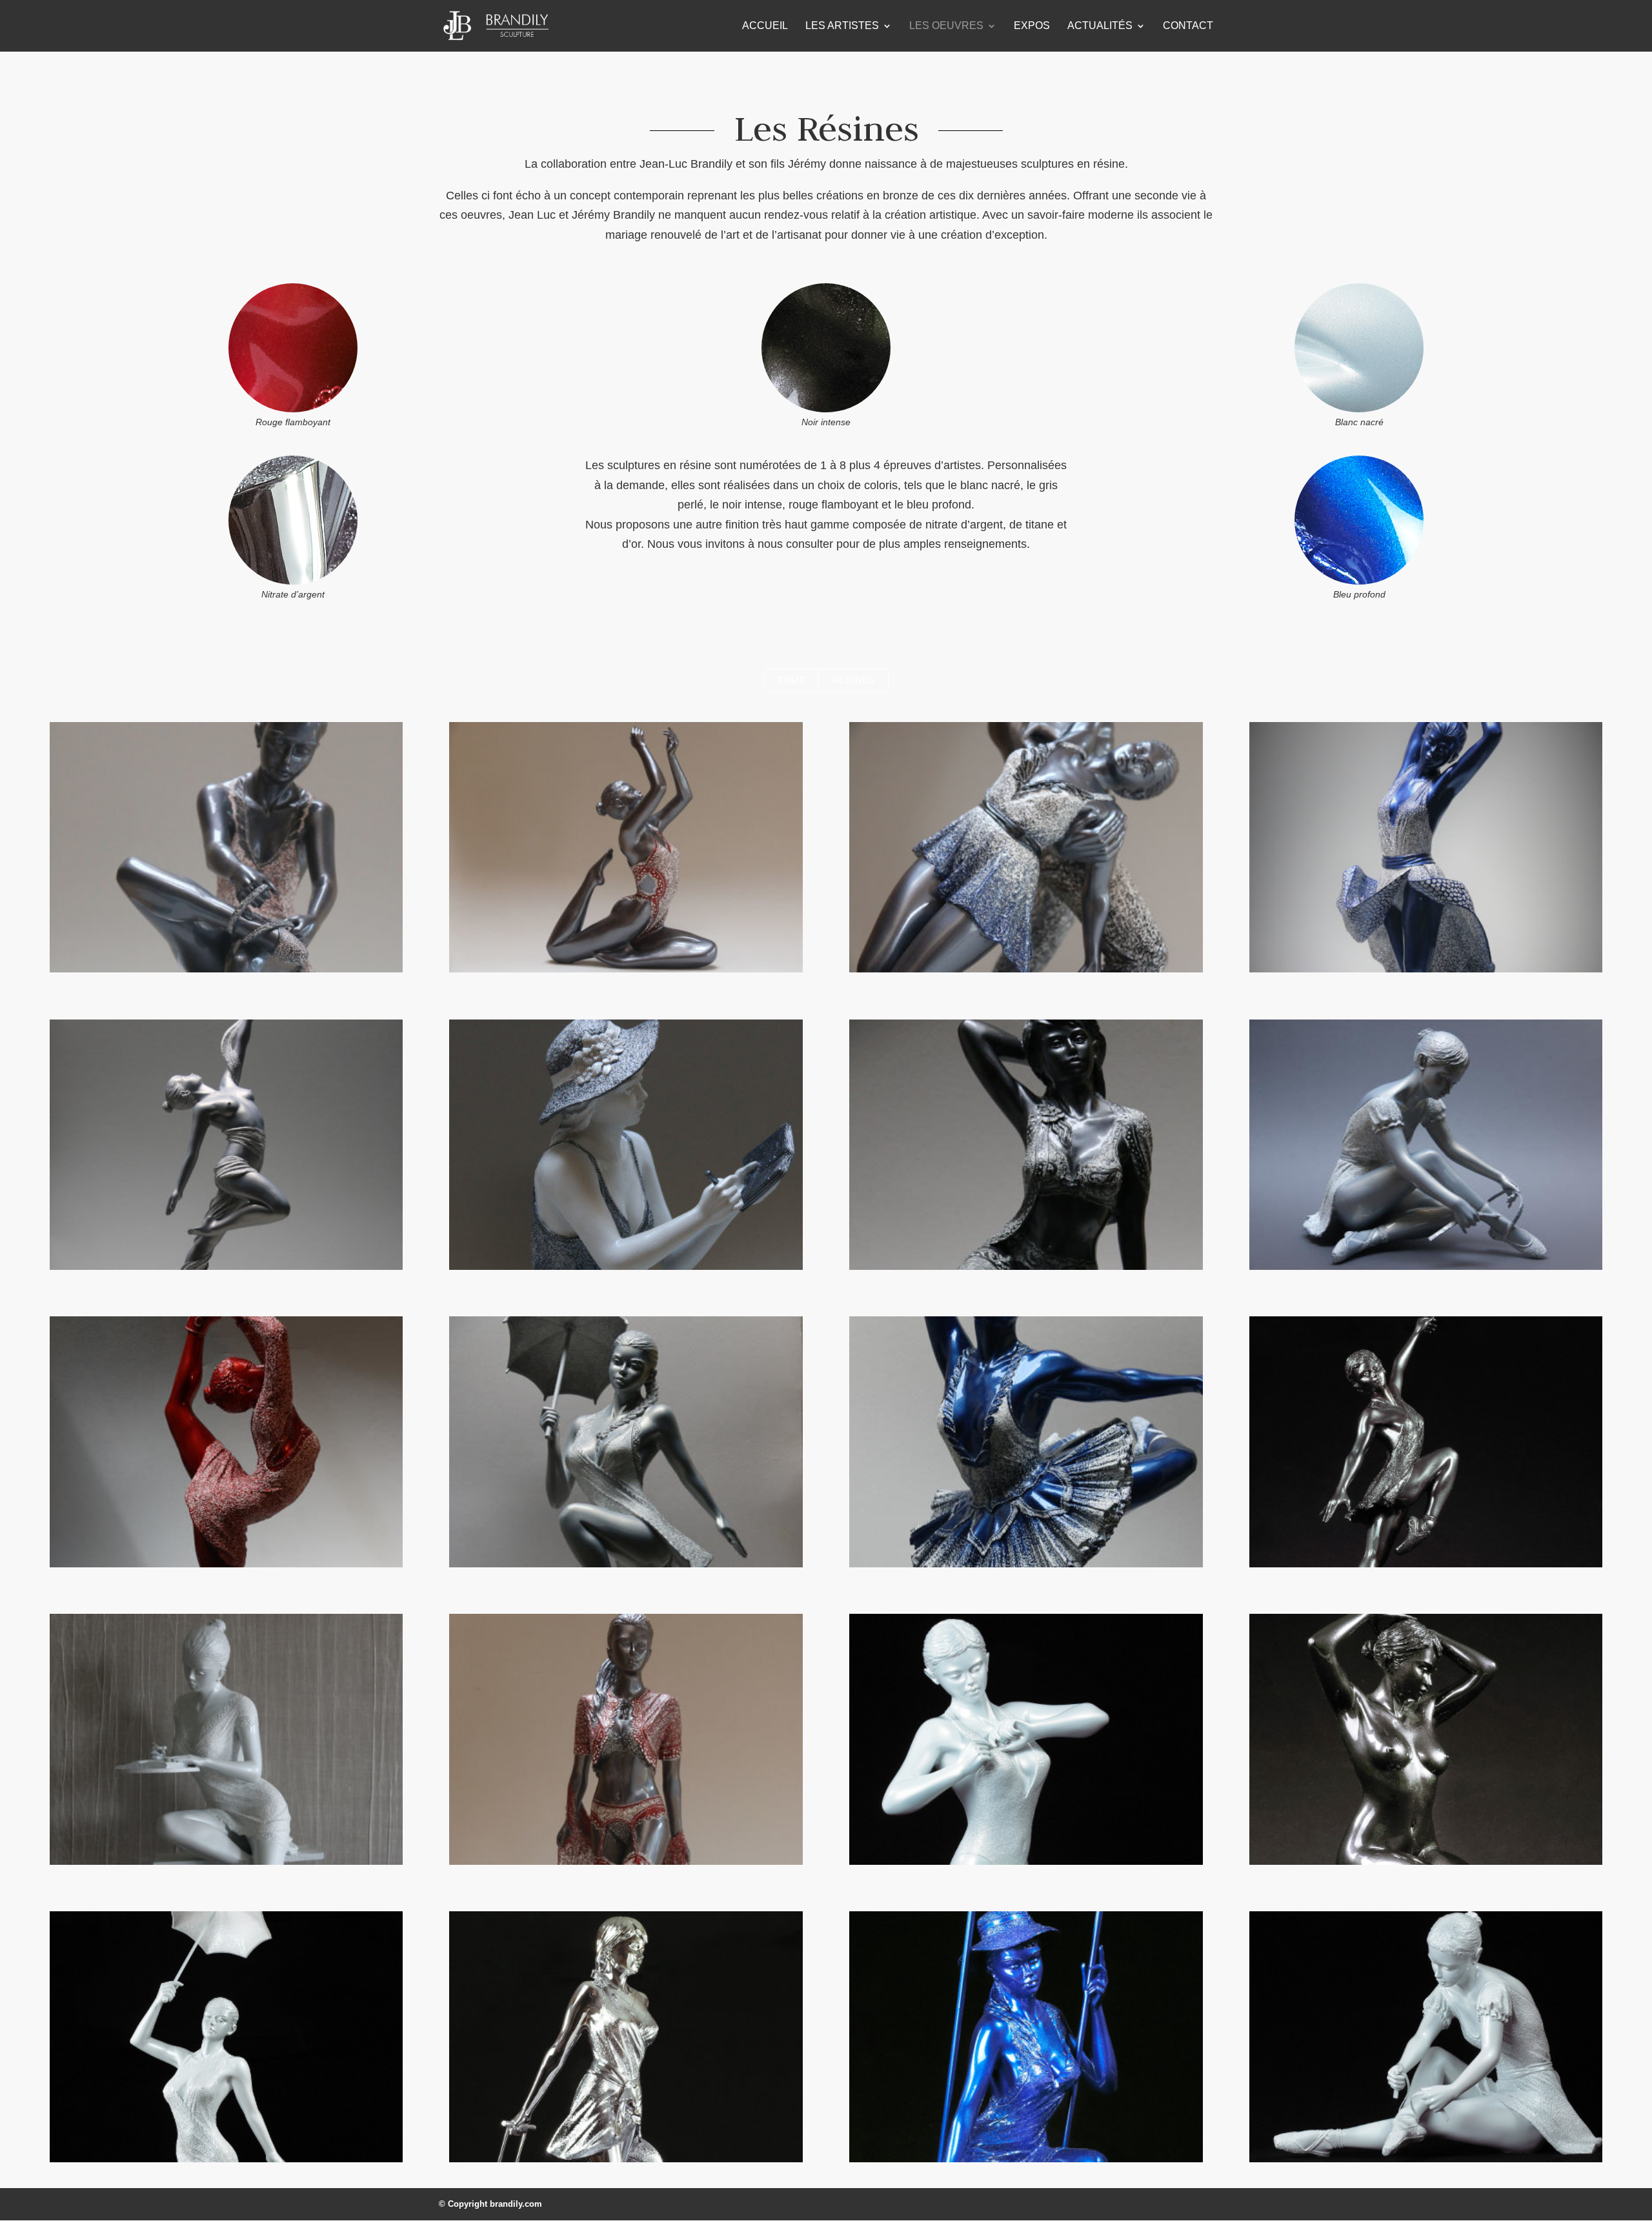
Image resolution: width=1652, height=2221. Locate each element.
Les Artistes (842, 26)
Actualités (1100, 26)
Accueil (765, 26)
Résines (853, 680)
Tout (791, 680)
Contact (1188, 26)
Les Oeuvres (946, 26)
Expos (1032, 26)
